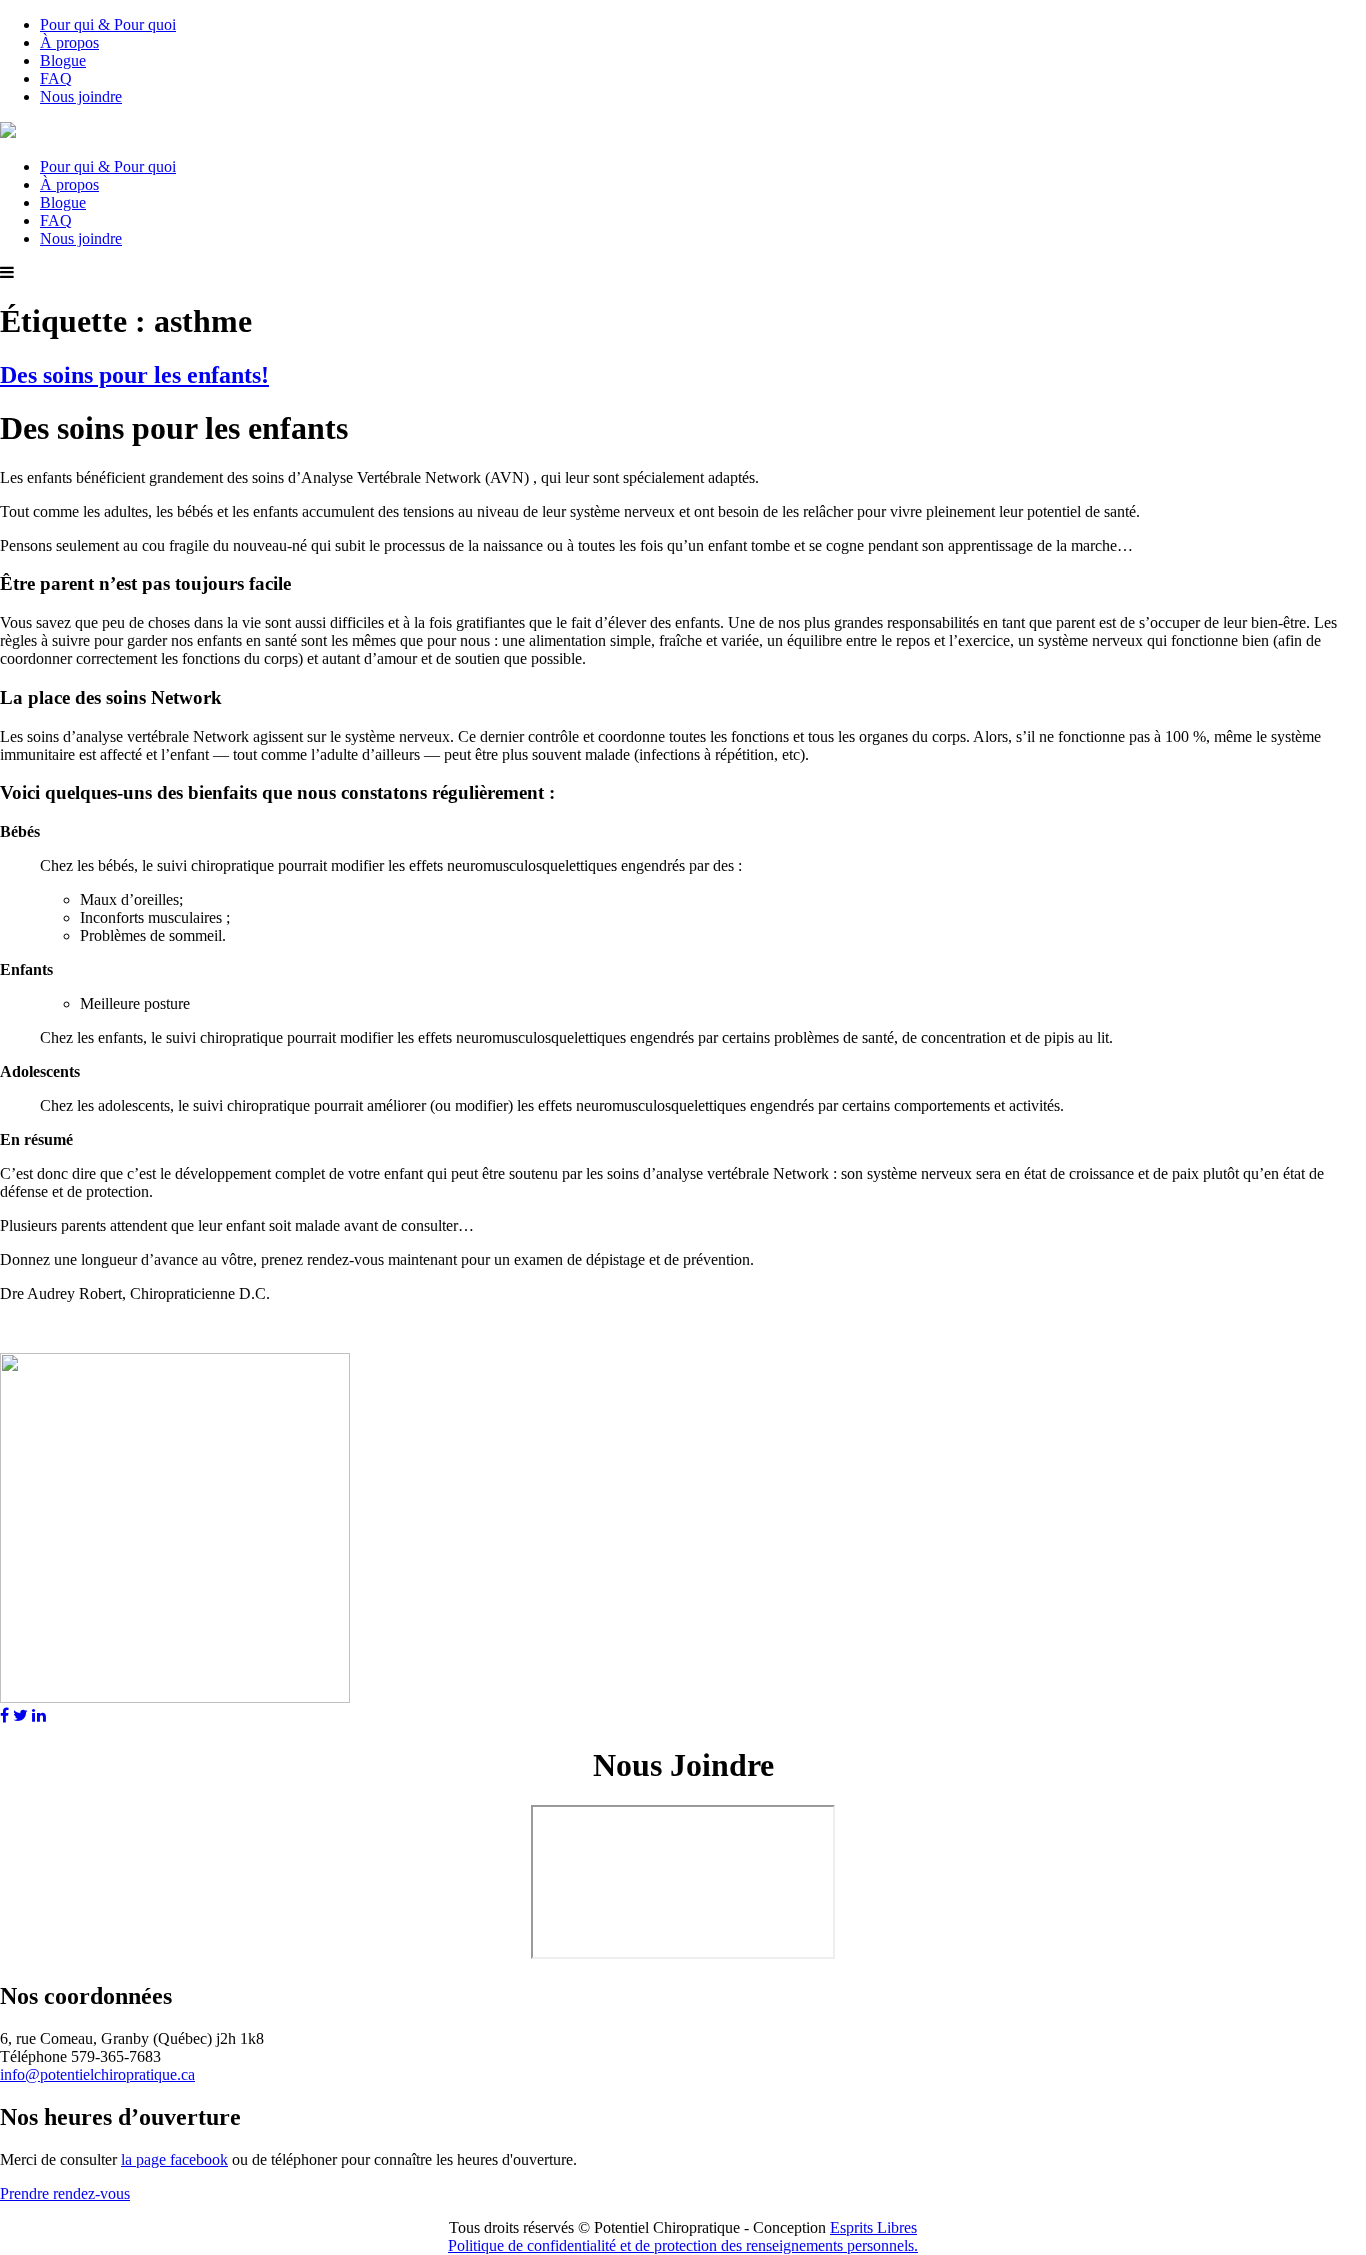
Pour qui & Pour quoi (108, 24)
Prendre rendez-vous (65, 2193)
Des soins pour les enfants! (134, 375)
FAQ (56, 78)
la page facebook (174, 2159)
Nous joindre (81, 96)
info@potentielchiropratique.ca (97, 2074)
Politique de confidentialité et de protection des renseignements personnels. (683, 2245)
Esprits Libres (873, 2227)
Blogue (63, 60)
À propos (69, 42)
